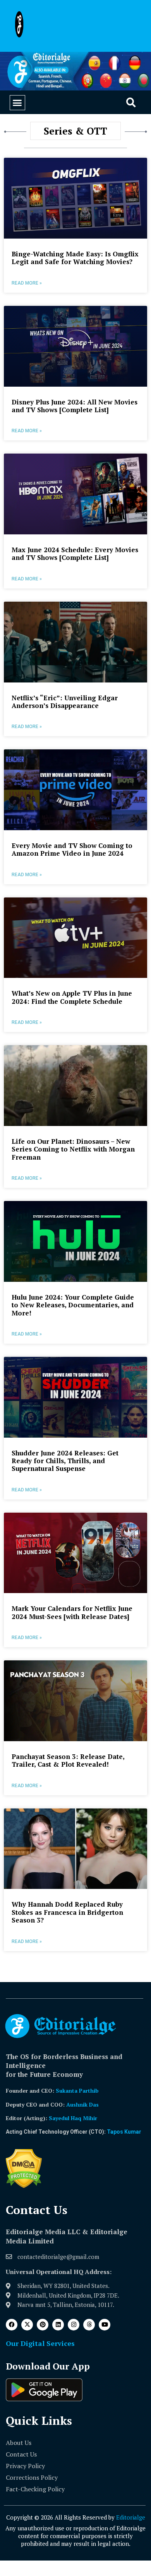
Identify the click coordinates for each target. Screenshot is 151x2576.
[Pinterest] (43, 2325)
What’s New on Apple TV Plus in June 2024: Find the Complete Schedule (72, 997)
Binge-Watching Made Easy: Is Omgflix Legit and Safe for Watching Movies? (75, 258)
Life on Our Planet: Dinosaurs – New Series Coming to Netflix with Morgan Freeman (73, 1149)
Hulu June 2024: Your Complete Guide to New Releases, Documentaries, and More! (73, 1305)
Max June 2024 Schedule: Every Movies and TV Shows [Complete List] (75, 554)
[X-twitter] (27, 2325)
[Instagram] (74, 2325)
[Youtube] (105, 2325)
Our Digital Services (40, 2343)
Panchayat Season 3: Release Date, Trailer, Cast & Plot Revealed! (68, 1760)
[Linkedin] (58, 2325)
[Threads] (89, 2325)
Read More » (27, 283)
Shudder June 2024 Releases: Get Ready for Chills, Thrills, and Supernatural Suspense (65, 1461)
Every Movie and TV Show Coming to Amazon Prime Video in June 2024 (72, 849)
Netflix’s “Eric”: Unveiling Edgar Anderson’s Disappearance (65, 702)
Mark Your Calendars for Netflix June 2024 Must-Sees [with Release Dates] (72, 1612)
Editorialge (131, 2517)
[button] (17, 103)
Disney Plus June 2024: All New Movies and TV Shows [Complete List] (75, 406)
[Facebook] (12, 2325)
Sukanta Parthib (77, 2091)
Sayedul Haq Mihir (73, 2118)
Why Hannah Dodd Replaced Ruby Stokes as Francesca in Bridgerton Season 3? (67, 1912)
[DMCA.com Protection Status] (24, 2186)
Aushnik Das (82, 2104)
